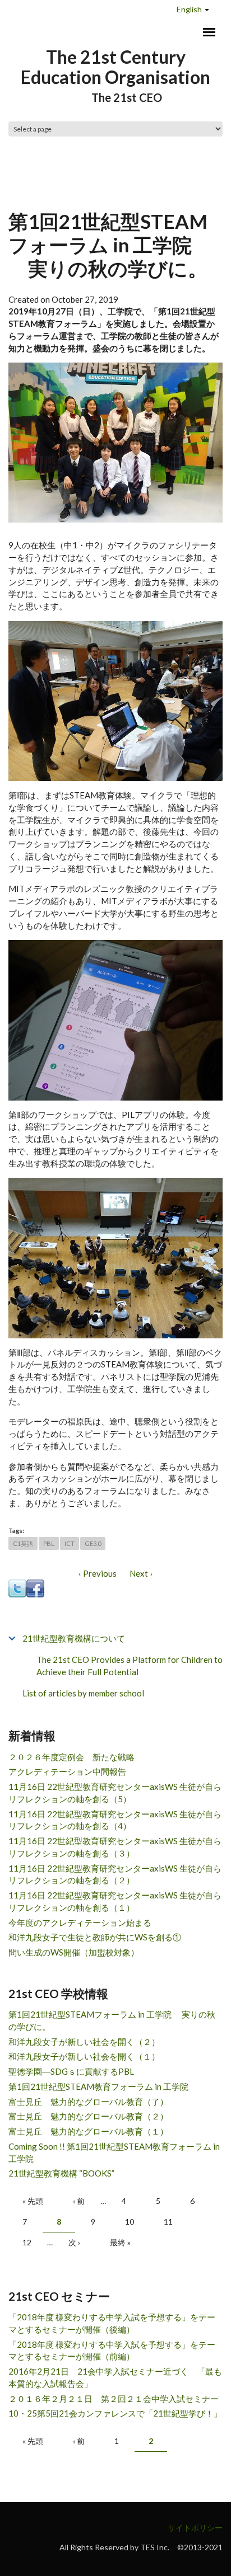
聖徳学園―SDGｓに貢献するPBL (71, 2071)
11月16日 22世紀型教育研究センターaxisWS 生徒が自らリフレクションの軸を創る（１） (115, 1901)
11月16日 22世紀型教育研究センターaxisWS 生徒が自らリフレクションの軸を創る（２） (115, 1874)
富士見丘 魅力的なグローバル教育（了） (88, 2102)
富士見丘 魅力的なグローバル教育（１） (88, 2131)
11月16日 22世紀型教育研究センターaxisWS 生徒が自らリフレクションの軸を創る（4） (115, 1820)
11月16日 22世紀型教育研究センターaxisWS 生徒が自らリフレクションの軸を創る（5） (115, 1793)
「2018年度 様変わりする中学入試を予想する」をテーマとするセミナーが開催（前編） (112, 2351)
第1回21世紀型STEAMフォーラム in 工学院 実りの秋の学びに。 (112, 2020)
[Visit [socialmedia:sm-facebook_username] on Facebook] (35, 1587)
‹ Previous (98, 1573)
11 (168, 2222)
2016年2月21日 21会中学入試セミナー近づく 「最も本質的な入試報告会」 (115, 2377)
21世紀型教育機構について (74, 1638)
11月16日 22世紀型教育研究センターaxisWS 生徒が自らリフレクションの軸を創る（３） (115, 1847)
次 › (74, 2242)
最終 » (120, 2242)
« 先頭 (33, 2201)
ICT (70, 1543)
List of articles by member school (83, 1693)
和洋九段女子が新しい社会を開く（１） (84, 2056)
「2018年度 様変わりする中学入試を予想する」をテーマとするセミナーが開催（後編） (112, 2323)
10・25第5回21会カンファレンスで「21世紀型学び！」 (115, 2413)
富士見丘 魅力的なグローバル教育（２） (88, 2116)
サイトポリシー (195, 2528)
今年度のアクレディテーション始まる (80, 1922)
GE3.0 (93, 1543)
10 (130, 2222)
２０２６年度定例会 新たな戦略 (71, 1757)
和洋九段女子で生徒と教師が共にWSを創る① (95, 1937)
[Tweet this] (17, 1587)
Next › (141, 1573)
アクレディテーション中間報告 (67, 1771)
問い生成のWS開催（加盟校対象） (74, 1952)
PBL (49, 1543)
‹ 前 (79, 2201)
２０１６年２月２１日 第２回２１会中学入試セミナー (114, 2399)
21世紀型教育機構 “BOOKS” (61, 2173)
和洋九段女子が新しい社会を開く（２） (84, 2042)
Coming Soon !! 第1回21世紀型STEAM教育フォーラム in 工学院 (114, 2152)
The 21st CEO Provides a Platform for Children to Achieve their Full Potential (130, 1666)
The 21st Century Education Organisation (115, 67)
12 (27, 2242)
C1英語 (23, 1543)
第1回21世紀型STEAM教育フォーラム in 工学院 (98, 2086)
